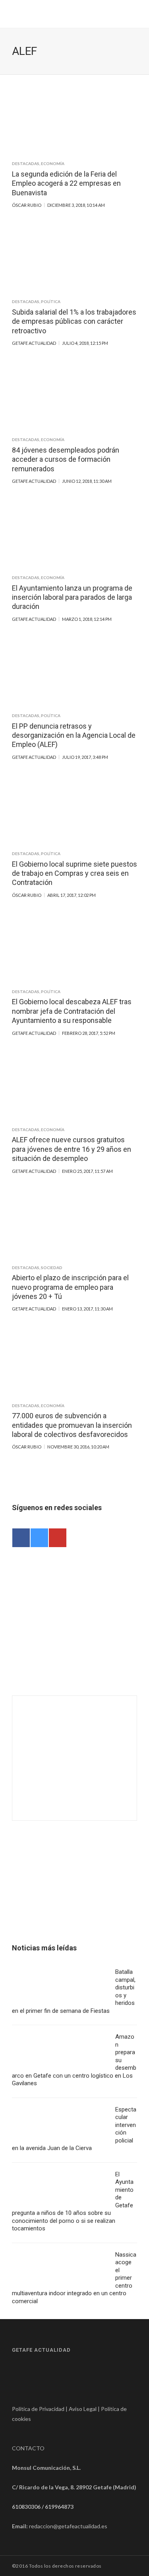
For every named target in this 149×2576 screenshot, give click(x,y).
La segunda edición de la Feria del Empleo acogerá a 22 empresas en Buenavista (66, 183)
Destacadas (26, 163)
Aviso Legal (83, 2409)
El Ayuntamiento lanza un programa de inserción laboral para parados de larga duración (72, 597)
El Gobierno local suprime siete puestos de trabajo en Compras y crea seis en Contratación (74, 873)
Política (51, 301)
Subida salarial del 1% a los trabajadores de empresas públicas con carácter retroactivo (74, 321)
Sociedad (52, 1268)
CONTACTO (28, 2448)
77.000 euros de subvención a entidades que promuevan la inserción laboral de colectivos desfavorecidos (72, 1425)
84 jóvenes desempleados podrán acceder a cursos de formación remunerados (66, 459)
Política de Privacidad (38, 2409)
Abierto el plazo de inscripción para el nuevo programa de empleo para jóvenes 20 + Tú (70, 1287)
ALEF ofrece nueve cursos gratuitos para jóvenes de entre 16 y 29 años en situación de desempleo (72, 1149)
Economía (53, 163)
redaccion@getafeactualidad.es (68, 2526)
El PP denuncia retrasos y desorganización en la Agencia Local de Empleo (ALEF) (74, 735)
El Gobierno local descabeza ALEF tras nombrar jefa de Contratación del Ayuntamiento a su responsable (72, 1011)
